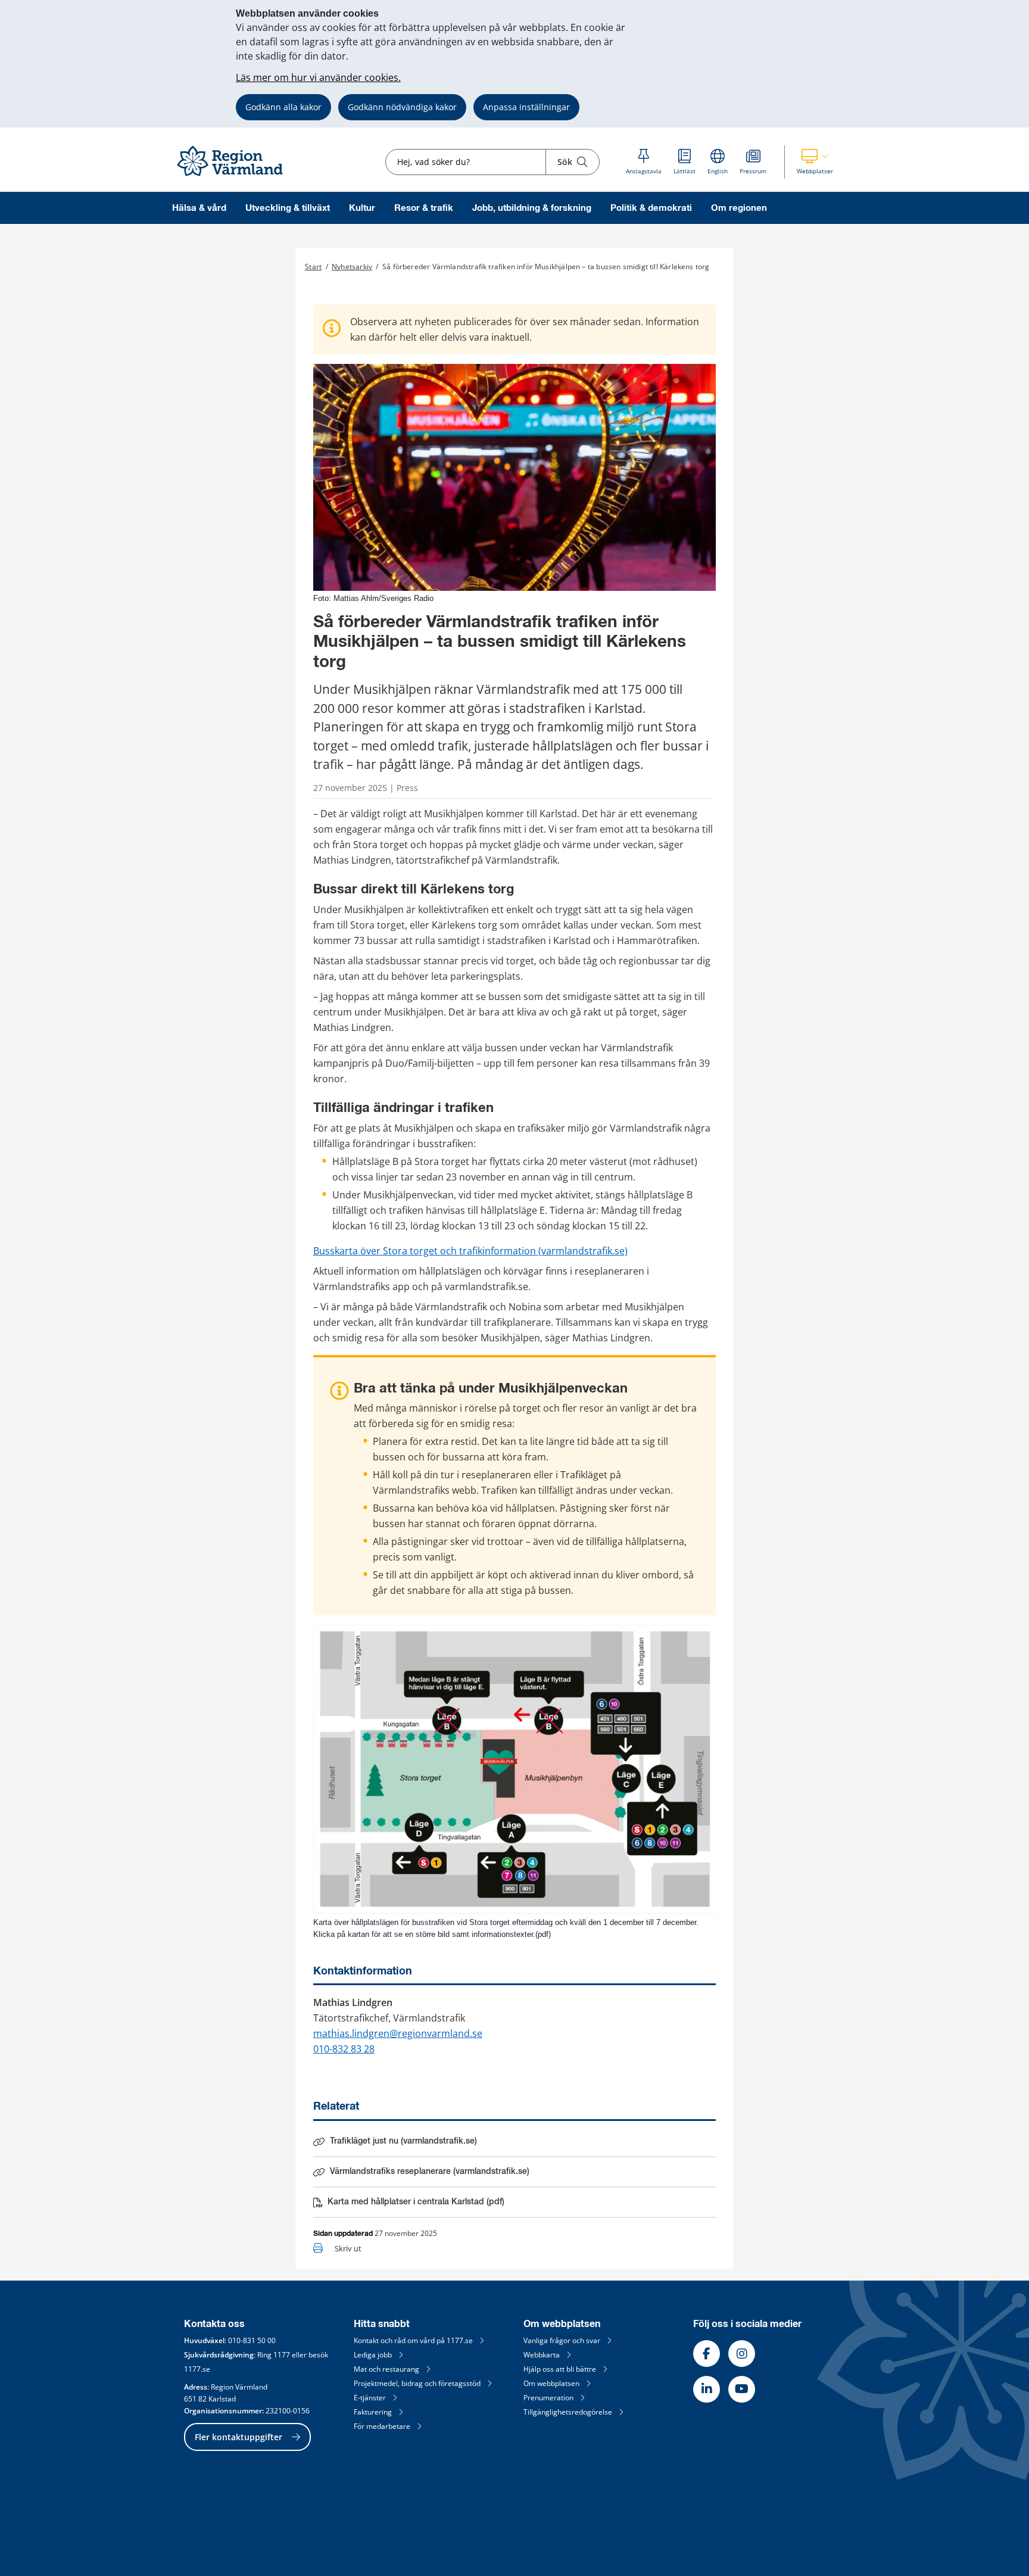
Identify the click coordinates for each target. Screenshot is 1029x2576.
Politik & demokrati (651, 208)
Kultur (362, 208)
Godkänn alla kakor (283, 107)
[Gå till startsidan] (235, 177)
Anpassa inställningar (526, 107)
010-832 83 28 (344, 2049)
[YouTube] (742, 2389)
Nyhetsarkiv (352, 267)
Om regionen (739, 208)
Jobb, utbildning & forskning (532, 208)
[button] (815, 162)
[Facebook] (707, 2354)
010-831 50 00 (252, 2340)
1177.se (197, 2369)
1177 (282, 2355)
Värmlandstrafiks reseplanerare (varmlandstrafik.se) (430, 2172)
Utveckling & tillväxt (288, 208)
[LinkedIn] (707, 2389)
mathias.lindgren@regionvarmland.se (398, 2033)
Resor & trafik (424, 208)
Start (313, 267)
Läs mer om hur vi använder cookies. (318, 77)
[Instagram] (742, 2354)
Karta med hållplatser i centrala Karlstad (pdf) (416, 2204)
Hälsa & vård (199, 208)
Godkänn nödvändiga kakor (402, 107)
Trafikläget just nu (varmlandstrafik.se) (403, 2141)
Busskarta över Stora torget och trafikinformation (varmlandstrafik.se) (470, 1251)
